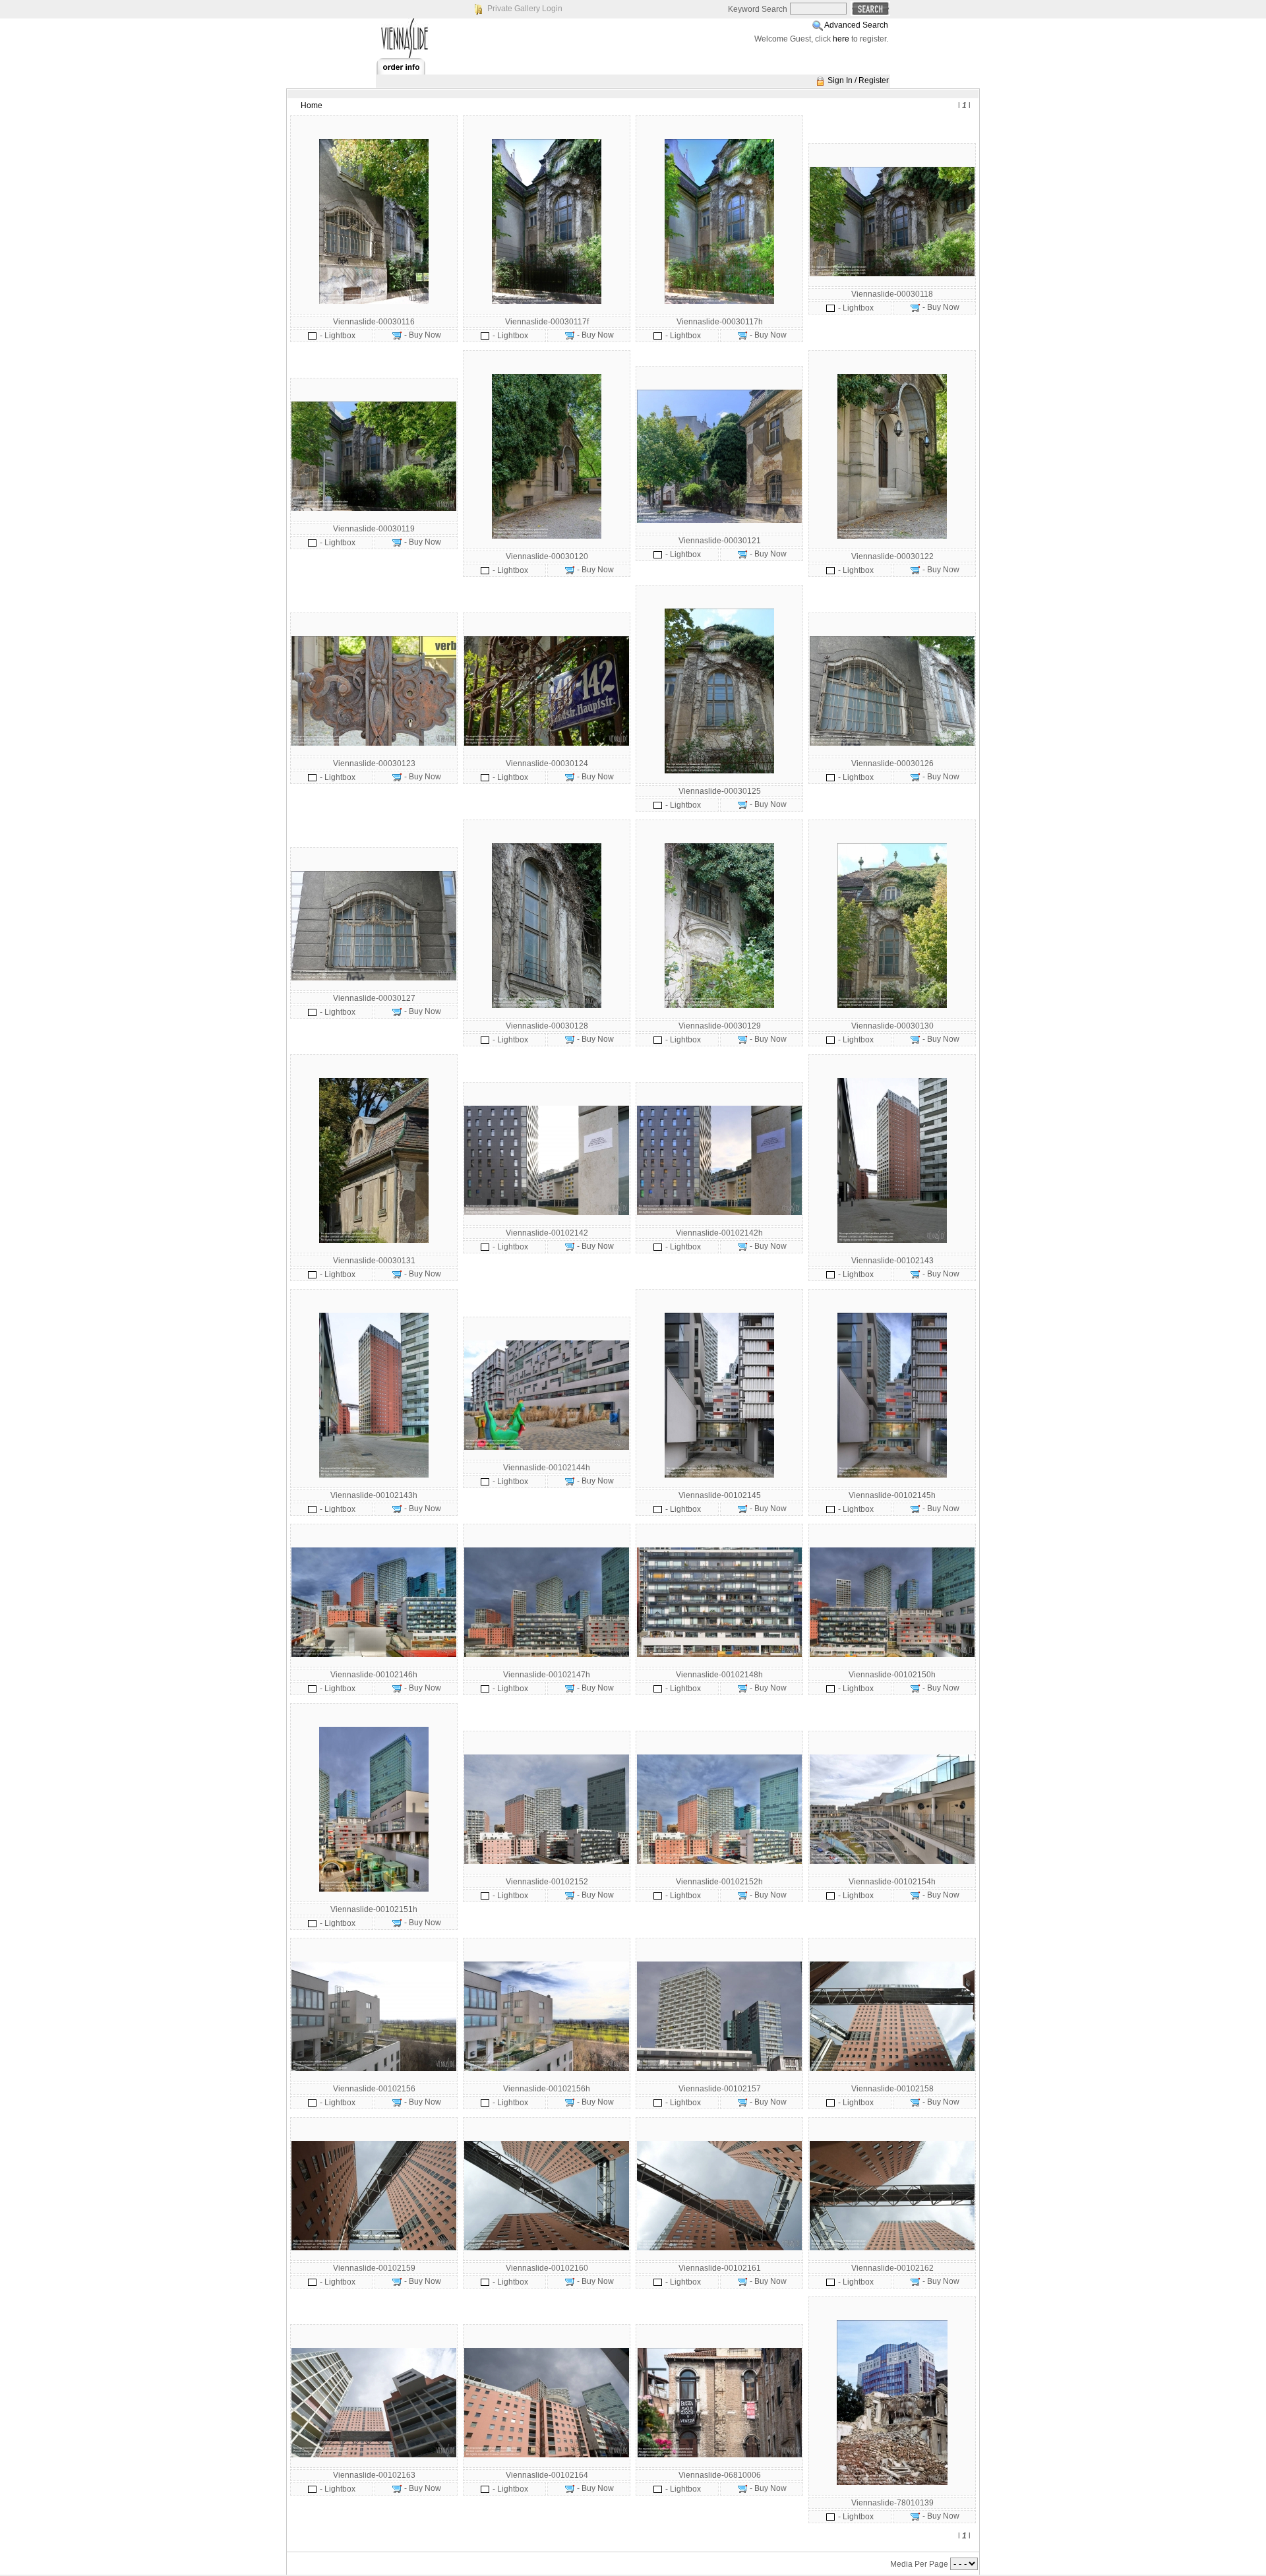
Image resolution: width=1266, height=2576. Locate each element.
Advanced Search (856, 25)
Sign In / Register (858, 80)
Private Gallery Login (525, 9)
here (841, 39)
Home (312, 105)
